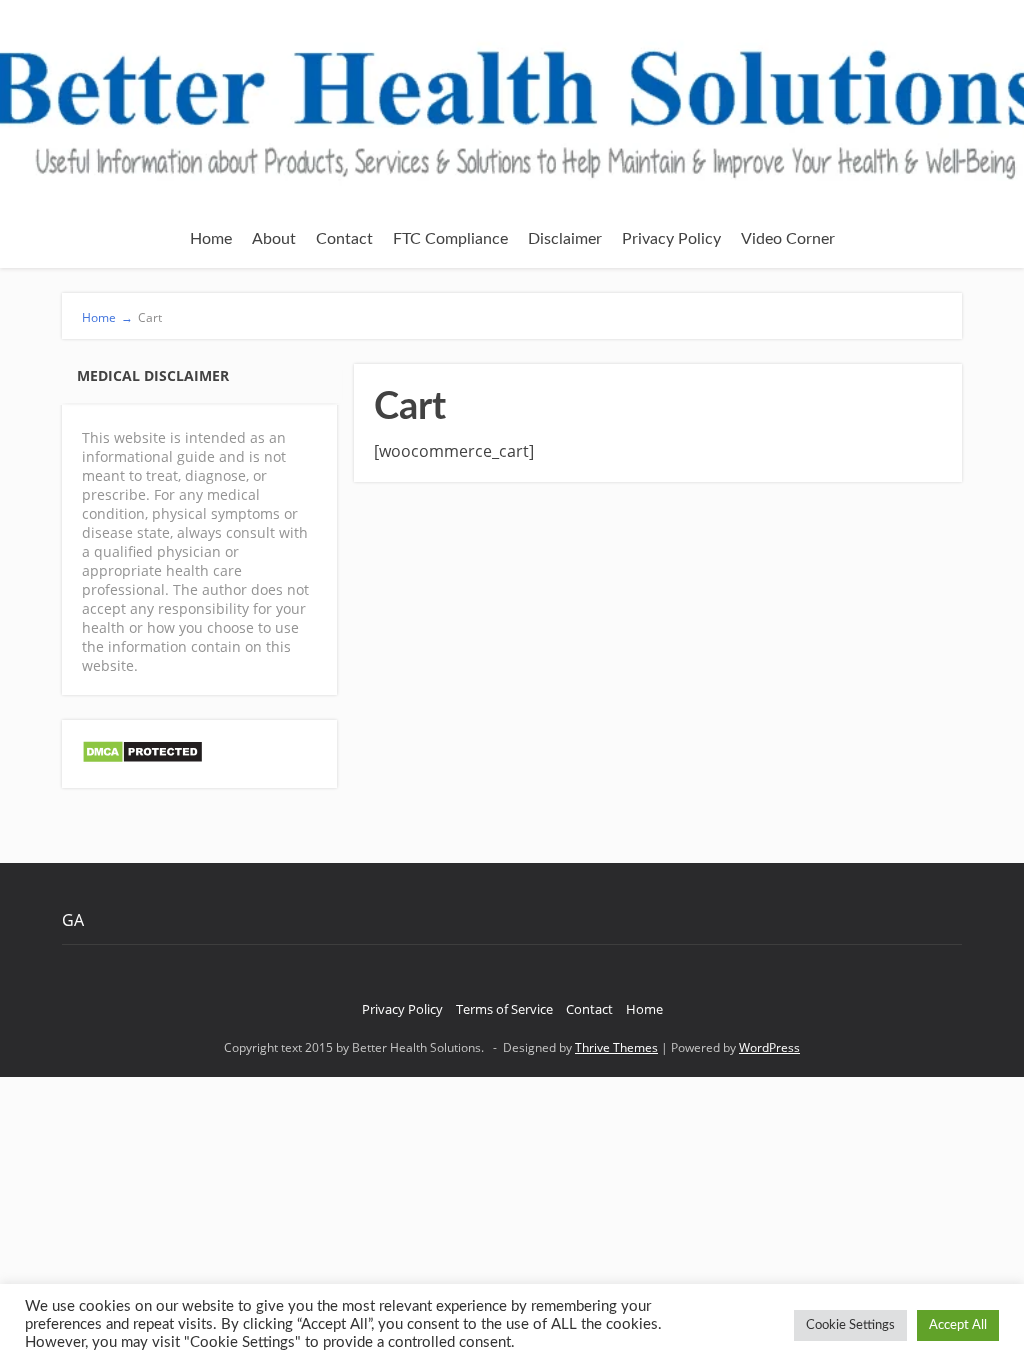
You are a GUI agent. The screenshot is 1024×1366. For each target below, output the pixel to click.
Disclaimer (565, 239)
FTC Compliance (450, 239)
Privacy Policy (671, 239)
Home (211, 239)
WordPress (769, 1047)
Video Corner (788, 239)
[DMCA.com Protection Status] (142, 758)
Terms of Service (504, 1009)
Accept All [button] (958, 1325)
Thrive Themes (616, 1047)
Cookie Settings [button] (850, 1325)
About (274, 239)
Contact (344, 239)
